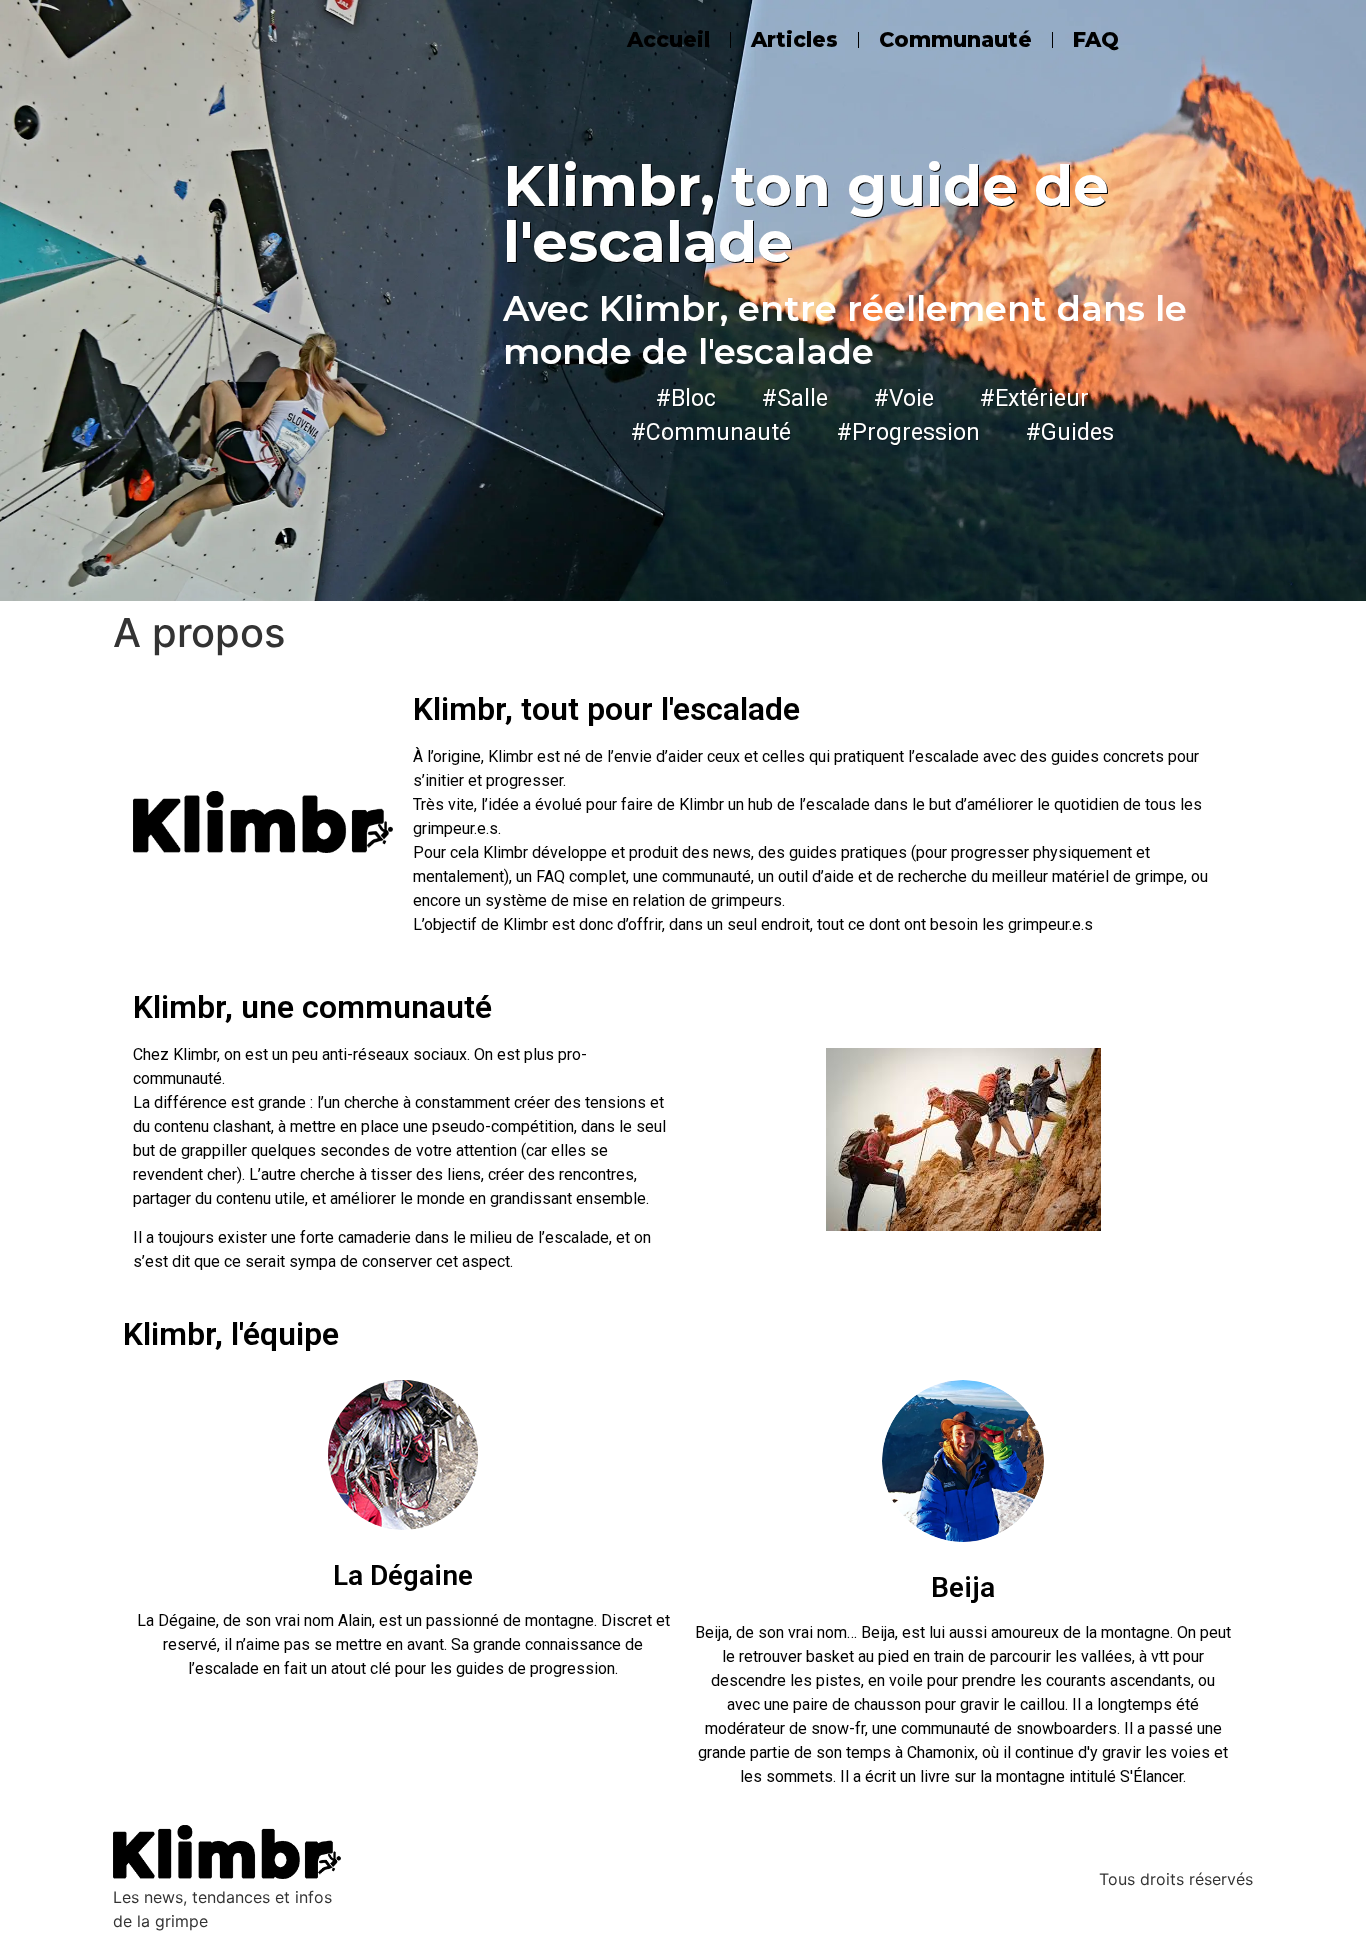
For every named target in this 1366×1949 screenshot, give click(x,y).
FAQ (1096, 39)
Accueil (668, 39)
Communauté (955, 39)
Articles (794, 39)
